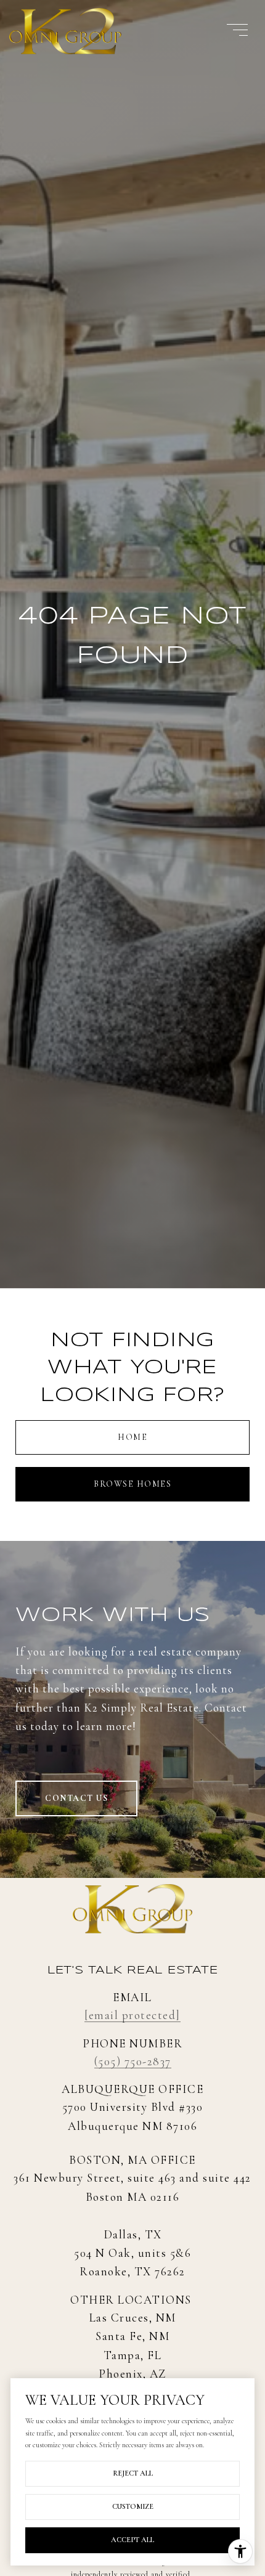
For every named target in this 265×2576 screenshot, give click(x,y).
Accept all (132, 2540)
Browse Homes (132, 1484)
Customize (133, 2506)
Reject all (133, 2473)
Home (132, 1437)
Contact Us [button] (76, 1798)
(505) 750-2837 (133, 2061)
